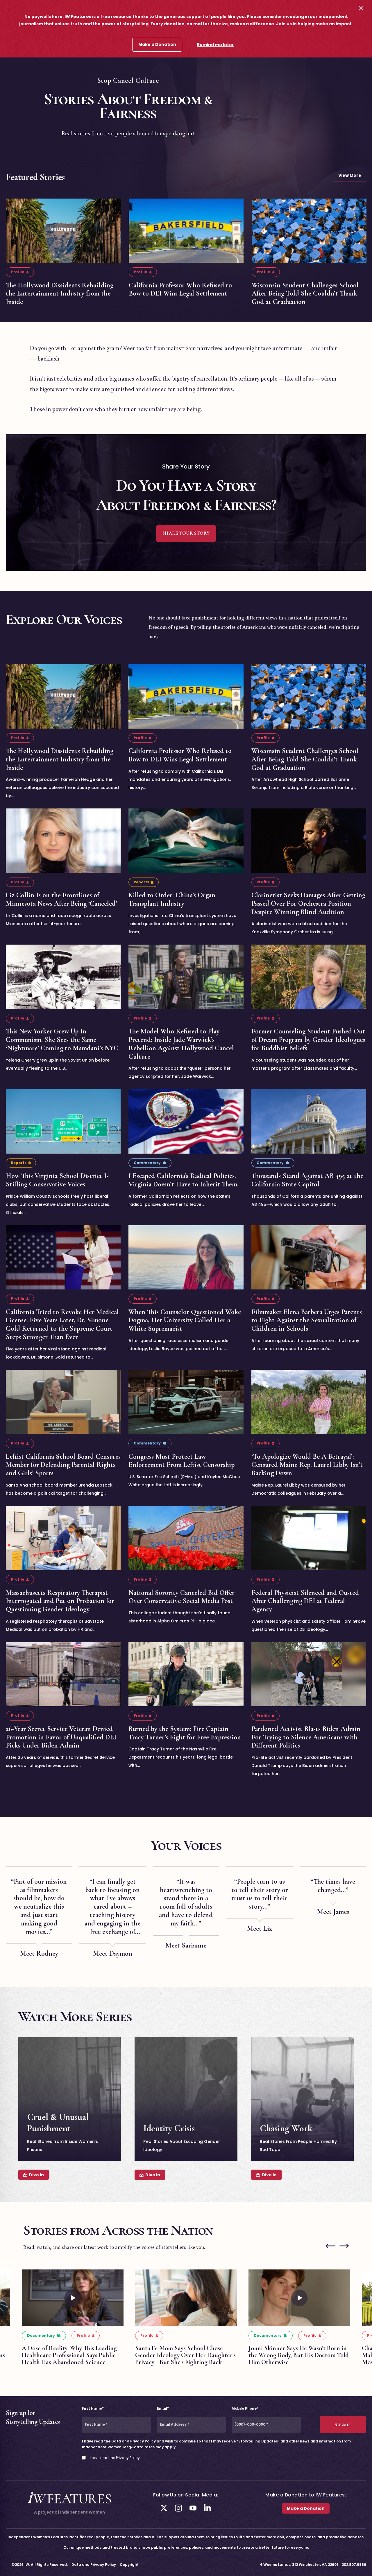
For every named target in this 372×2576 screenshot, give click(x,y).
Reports (141, 882)
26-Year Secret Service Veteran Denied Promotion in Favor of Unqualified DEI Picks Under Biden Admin (61, 1737)
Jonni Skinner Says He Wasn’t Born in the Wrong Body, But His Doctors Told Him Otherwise (299, 2355)
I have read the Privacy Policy (114, 2458)
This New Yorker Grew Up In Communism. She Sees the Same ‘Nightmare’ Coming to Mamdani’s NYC (62, 1040)
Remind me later (215, 45)
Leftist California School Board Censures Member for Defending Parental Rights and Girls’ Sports (63, 1465)
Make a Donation (157, 44)
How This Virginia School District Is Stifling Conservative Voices (57, 1180)
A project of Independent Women (69, 2512)
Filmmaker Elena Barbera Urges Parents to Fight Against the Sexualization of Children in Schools (307, 1320)
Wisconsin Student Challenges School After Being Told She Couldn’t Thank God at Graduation (305, 294)
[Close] (361, 8)
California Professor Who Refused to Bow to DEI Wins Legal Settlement (180, 289)
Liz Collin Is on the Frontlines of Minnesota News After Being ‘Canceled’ (61, 899)
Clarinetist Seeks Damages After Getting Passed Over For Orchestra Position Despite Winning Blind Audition (308, 904)
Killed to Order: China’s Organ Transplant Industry (172, 899)
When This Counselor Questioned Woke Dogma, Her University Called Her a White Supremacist (185, 1320)
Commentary (147, 1163)
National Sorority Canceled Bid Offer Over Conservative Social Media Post (181, 1597)
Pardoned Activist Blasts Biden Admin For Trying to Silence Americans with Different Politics (306, 1737)
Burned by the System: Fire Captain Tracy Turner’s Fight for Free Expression (185, 1733)
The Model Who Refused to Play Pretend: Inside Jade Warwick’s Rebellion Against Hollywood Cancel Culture (181, 1044)
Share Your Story (186, 533)
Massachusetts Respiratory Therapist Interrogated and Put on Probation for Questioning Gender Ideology (60, 1601)
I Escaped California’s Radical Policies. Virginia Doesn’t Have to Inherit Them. (184, 1180)
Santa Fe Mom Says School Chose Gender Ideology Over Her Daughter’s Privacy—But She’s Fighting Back (185, 2355)
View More (350, 175)
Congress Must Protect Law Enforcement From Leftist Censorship (181, 1460)
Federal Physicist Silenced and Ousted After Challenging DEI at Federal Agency (305, 1601)
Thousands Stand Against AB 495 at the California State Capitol (307, 1180)
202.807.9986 (354, 2565)
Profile (18, 272)
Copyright (129, 2565)
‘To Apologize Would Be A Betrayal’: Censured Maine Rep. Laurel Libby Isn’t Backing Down (307, 1465)
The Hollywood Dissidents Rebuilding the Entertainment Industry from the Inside (60, 294)
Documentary (41, 2335)
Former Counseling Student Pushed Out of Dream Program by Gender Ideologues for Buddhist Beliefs (308, 1040)
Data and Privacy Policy (134, 2441)
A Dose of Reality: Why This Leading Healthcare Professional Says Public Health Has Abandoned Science (69, 2355)
